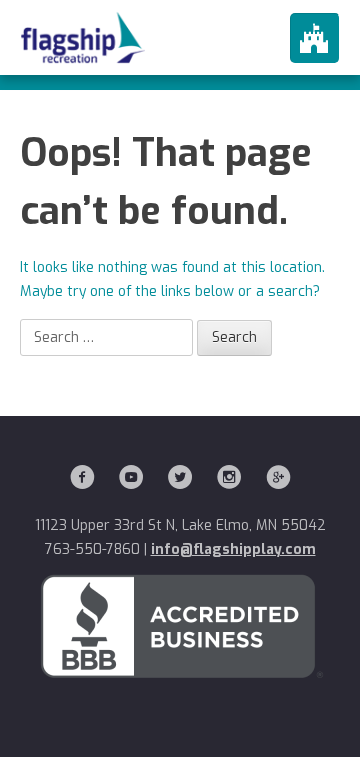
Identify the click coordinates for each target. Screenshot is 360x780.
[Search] (234, 338)
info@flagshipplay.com (233, 549)
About (180, 79)
